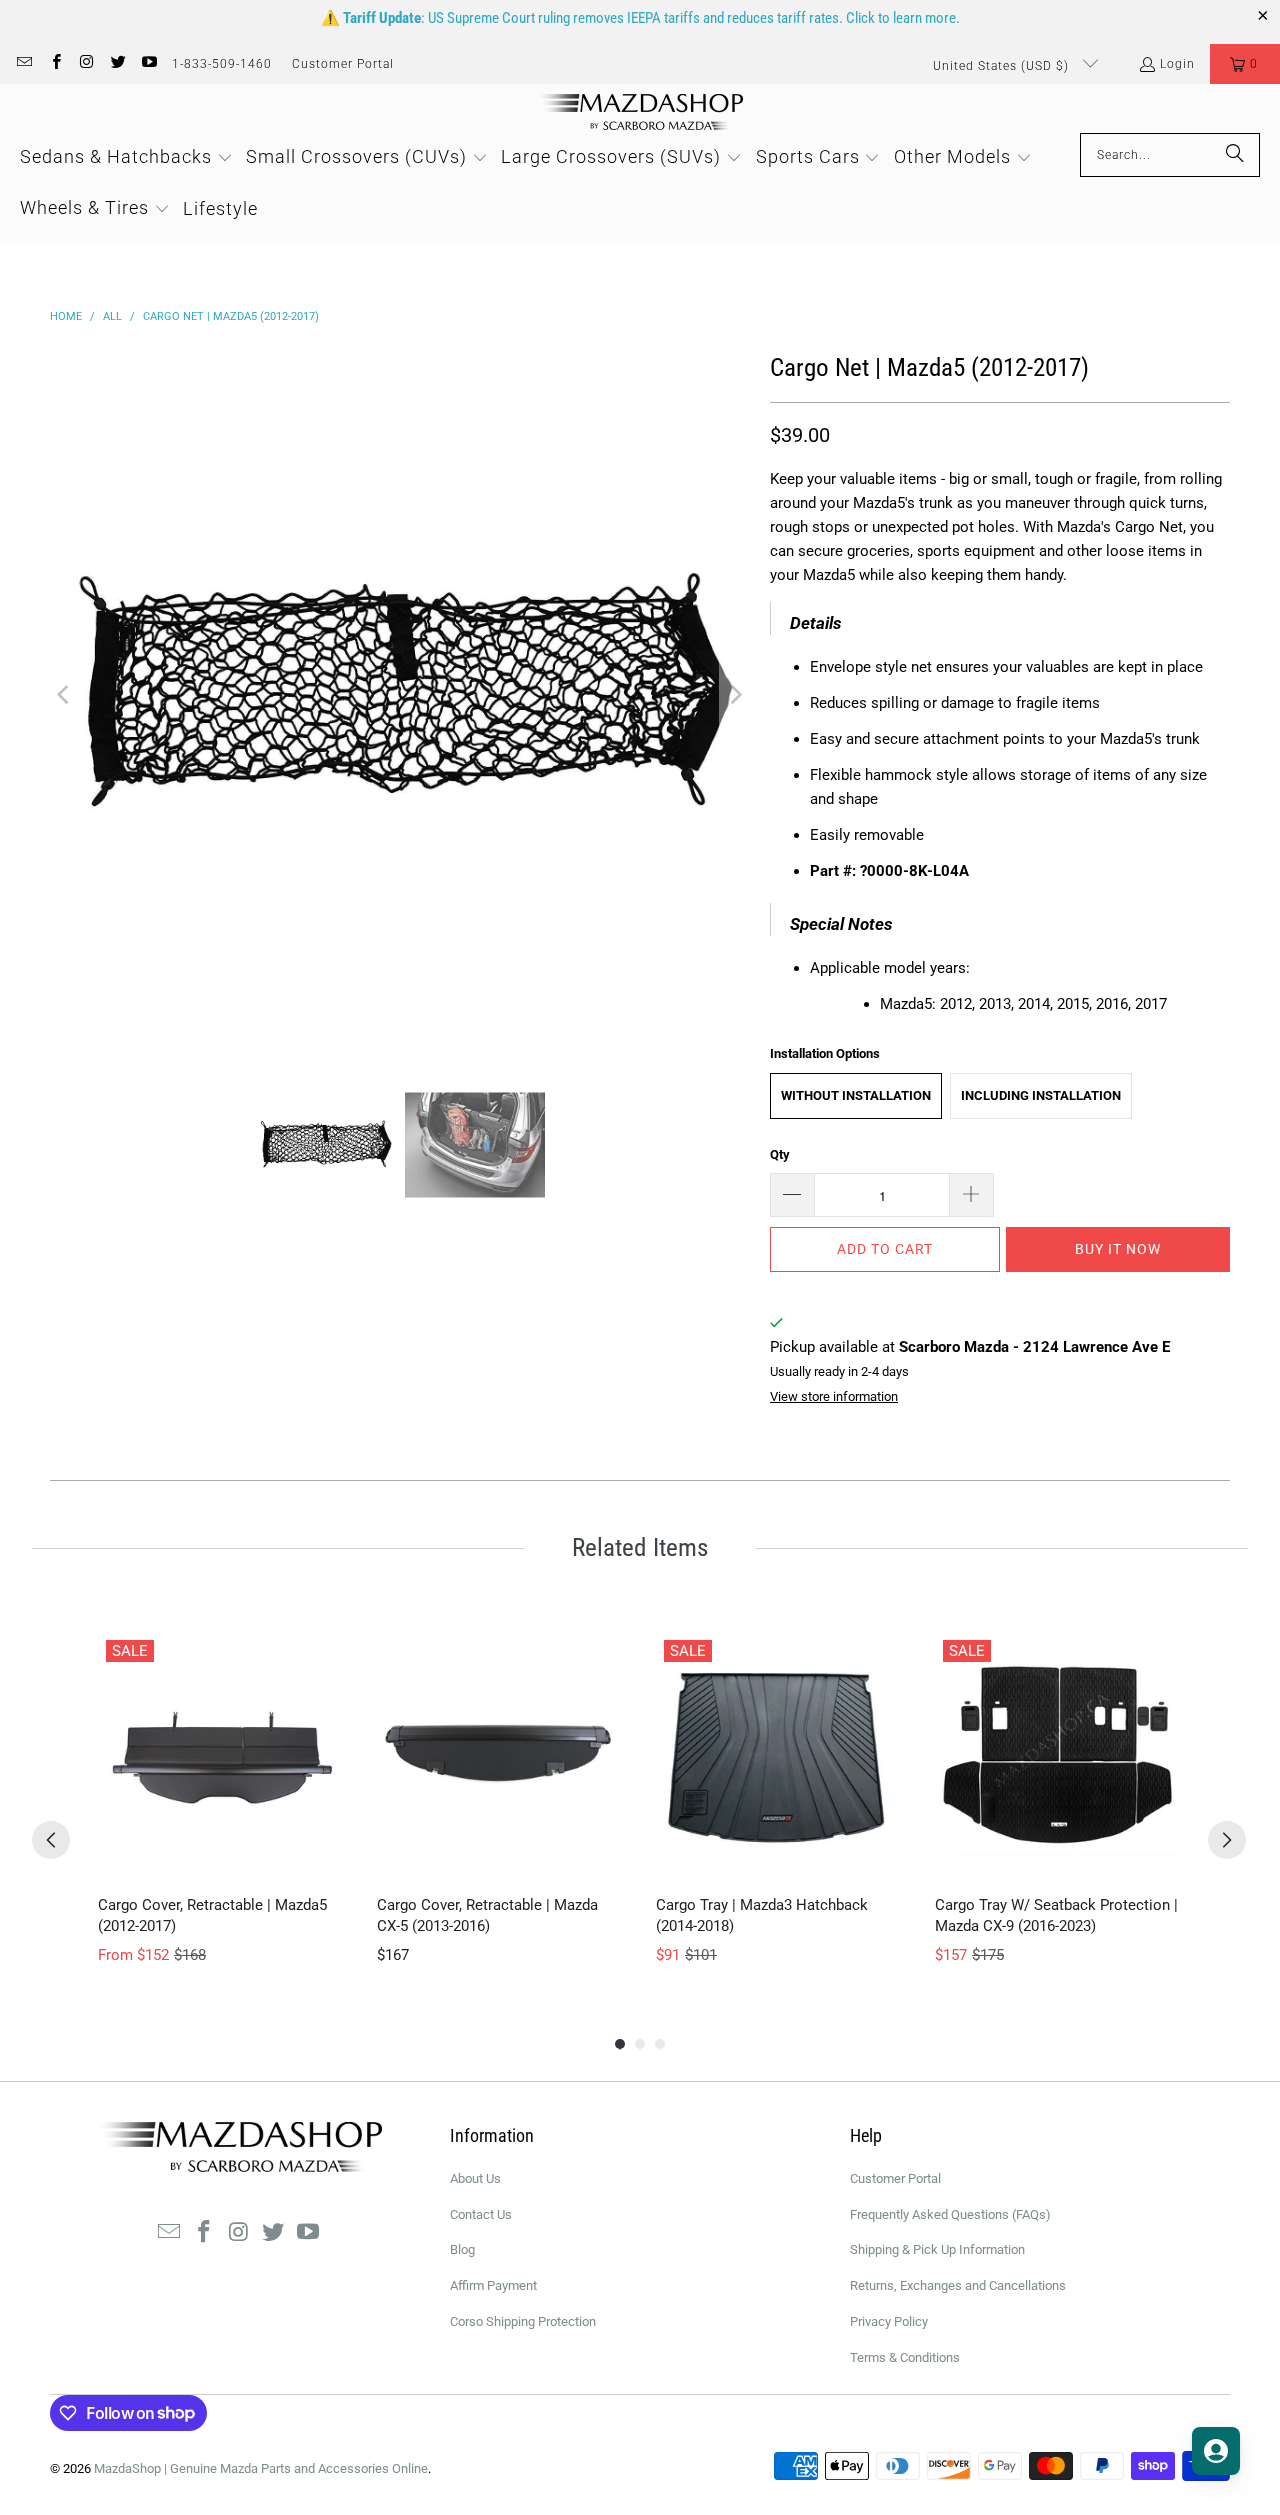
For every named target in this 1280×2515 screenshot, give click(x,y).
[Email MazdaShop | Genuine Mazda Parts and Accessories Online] (23, 64)
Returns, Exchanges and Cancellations (958, 2285)
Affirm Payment (493, 2285)
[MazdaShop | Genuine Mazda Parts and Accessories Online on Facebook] (54, 64)
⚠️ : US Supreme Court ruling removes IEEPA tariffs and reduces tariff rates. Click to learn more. (640, 18)
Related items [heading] (639, 1547)
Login (1177, 64)
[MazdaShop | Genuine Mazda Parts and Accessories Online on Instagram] (86, 64)
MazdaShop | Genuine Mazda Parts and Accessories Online (261, 2468)
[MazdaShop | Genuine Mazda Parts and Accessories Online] (640, 113)
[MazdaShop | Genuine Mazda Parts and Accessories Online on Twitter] (117, 64)
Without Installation (856, 1095)
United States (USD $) (1003, 66)
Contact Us (481, 2214)
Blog (462, 2249)
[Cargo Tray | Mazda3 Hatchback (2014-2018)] (779, 1755)
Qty (780, 1154)
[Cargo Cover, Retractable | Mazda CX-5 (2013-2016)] (500, 1755)
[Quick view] (325, 1859)
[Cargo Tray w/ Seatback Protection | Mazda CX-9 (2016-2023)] (1058, 1755)
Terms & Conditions (905, 2357)
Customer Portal (343, 64)
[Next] (735, 695)
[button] (1245, 64)
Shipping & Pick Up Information (937, 2249)
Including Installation (1041, 1095)
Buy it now (1118, 1249)
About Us (475, 2178)
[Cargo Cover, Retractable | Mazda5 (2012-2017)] (221, 1755)
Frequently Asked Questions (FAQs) (950, 2214)
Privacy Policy (889, 2321)
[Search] (1235, 155)
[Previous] (65, 695)
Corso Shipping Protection (523, 2321)
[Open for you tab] (1216, 2451)
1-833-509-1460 (222, 64)
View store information (834, 1396)
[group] (221, 1799)
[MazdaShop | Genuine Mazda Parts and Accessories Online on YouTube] (148, 64)
